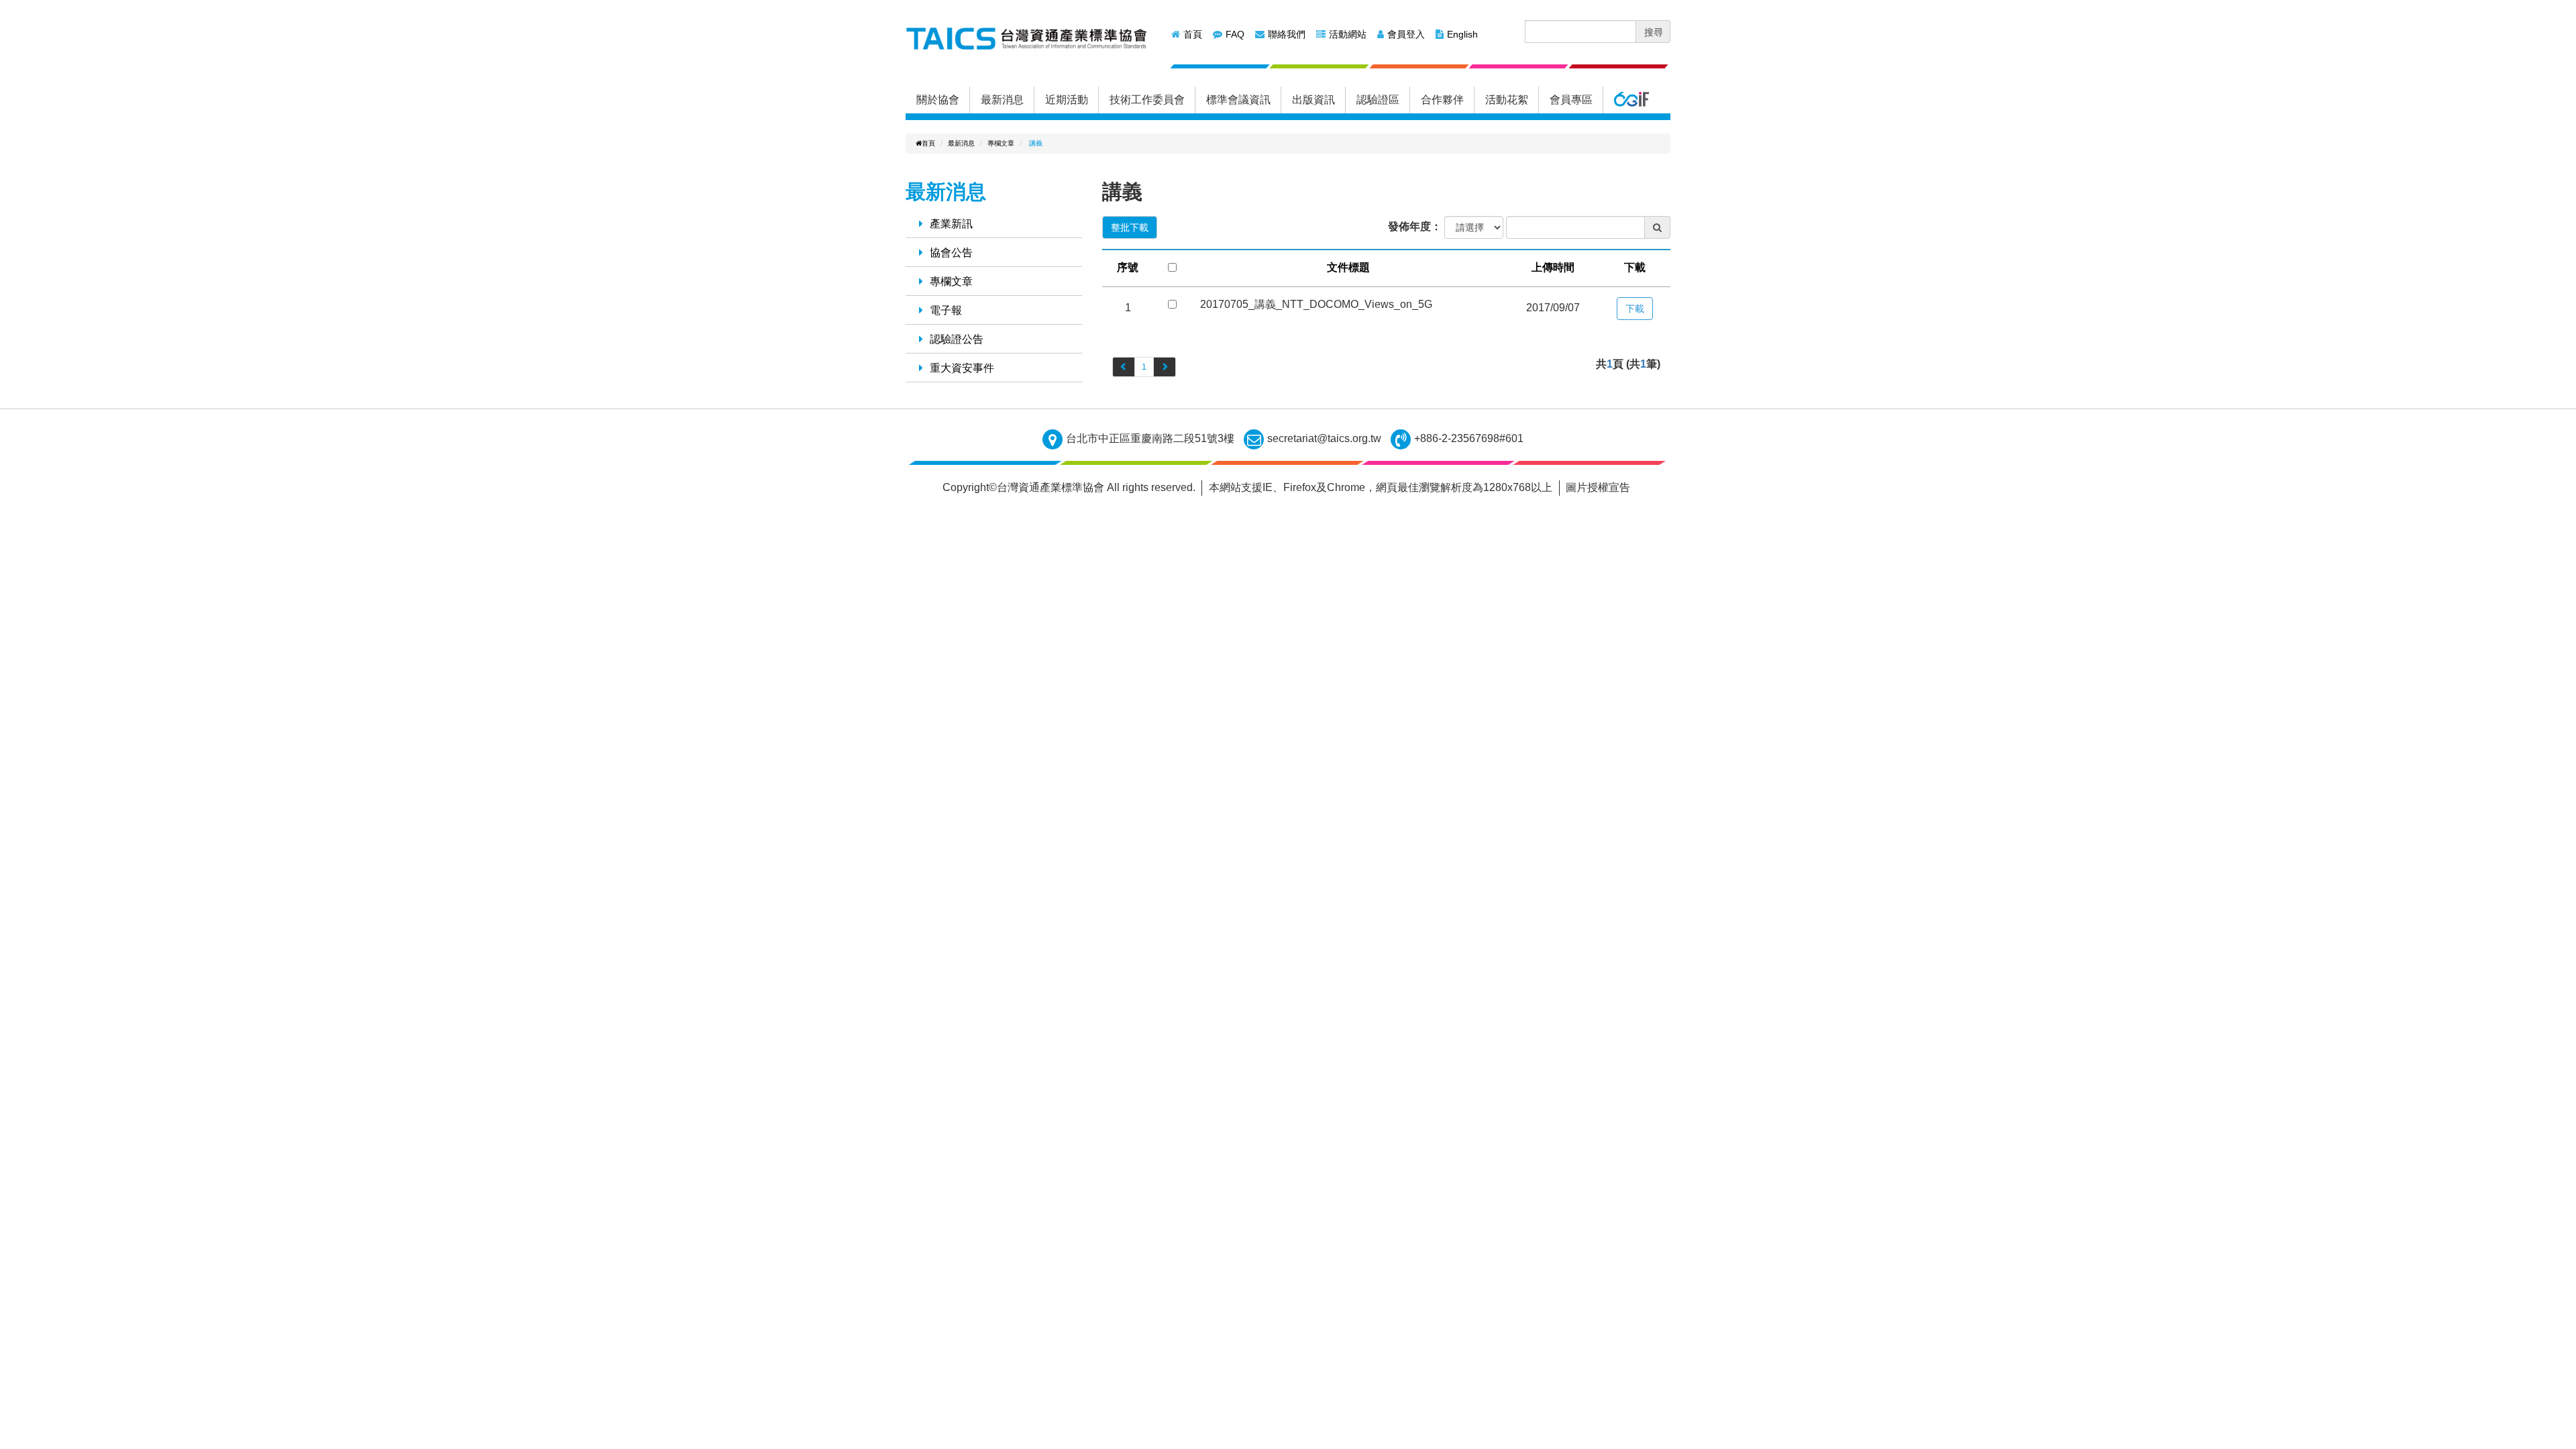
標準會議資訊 (1238, 100)
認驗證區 (1378, 100)
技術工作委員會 (1147, 100)
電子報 (946, 310)
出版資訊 (1313, 100)
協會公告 (951, 253)
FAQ (1235, 34)
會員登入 (1406, 34)
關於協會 (938, 100)
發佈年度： (1415, 226)
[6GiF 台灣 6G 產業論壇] (1631, 100)
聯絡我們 (1287, 34)
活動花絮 (1507, 100)
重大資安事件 (962, 368)
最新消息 (1002, 100)
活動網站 (1348, 34)
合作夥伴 (1442, 100)
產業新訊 (951, 224)
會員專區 (1571, 100)
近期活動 (1067, 100)
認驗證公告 (957, 339)
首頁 (1193, 34)
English (1462, 34)
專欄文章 (1001, 143)
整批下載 (1130, 227)
